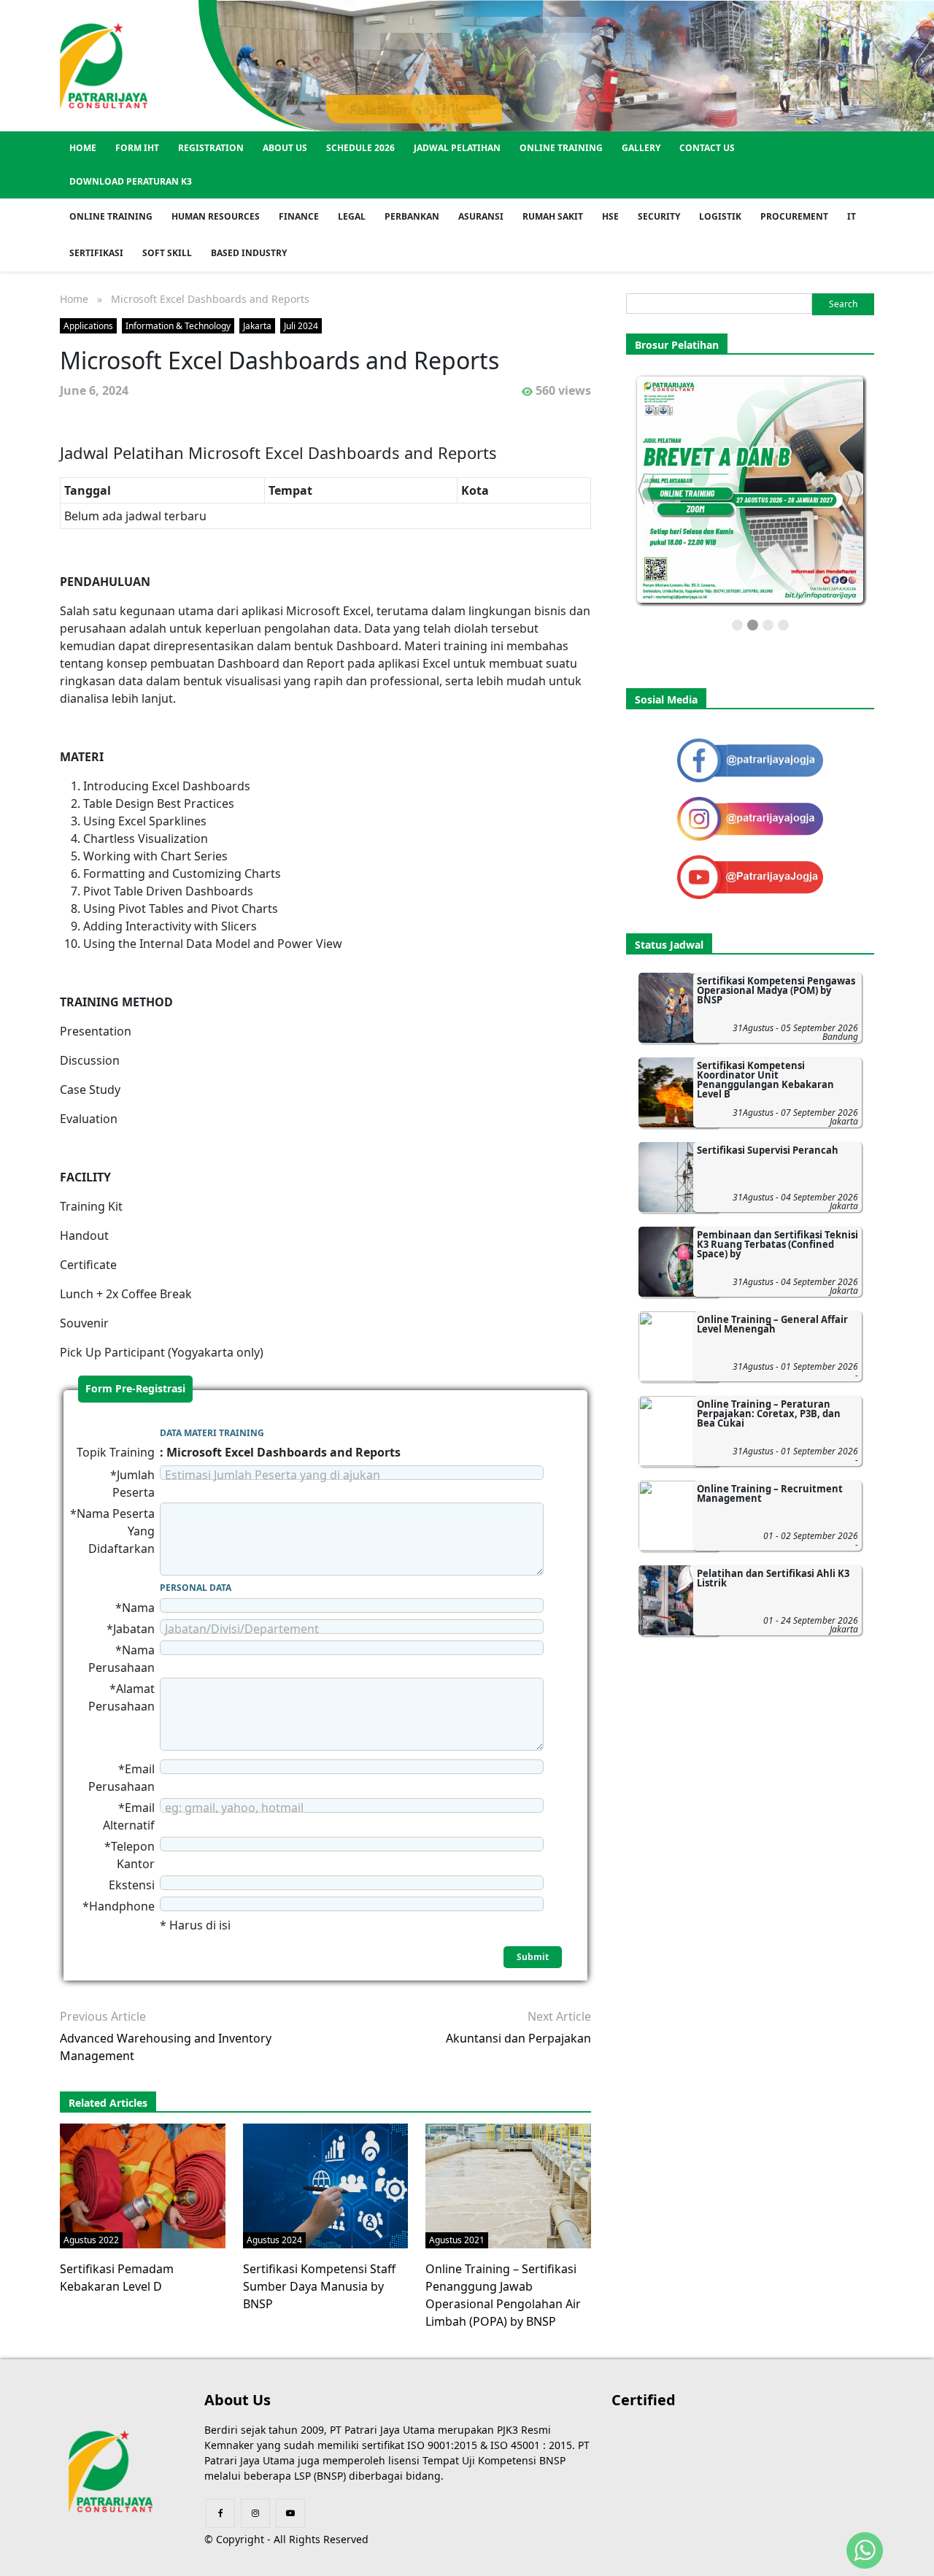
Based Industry (249, 253)
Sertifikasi (96, 253)
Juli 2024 (301, 326)
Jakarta (257, 326)
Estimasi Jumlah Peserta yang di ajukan (273, 1475)
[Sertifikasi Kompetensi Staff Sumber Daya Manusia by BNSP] (337, 2185)
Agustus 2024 (274, 2240)
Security (659, 216)
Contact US (707, 148)
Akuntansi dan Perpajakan (518, 2038)
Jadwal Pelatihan (457, 148)
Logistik (720, 216)
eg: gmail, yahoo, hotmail (234, 1808)
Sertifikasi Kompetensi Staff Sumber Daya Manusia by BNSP (319, 2286)
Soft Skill (167, 253)
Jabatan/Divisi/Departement (242, 1629)
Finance (299, 216)
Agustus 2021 (457, 2240)
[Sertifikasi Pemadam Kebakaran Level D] (154, 2185)
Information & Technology (178, 326)
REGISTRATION (211, 148)
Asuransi (481, 216)
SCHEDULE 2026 (360, 148)
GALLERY (641, 148)
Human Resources (216, 216)
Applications (88, 326)
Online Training (561, 148)
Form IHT (137, 148)
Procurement (794, 216)
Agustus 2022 (91, 2240)
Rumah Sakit (553, 216)
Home (83, 148)
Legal (352, 216)
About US (285, 148)
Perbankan (412, 216)
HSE (610, 216)
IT (852, 216)
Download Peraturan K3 (131, 181)
